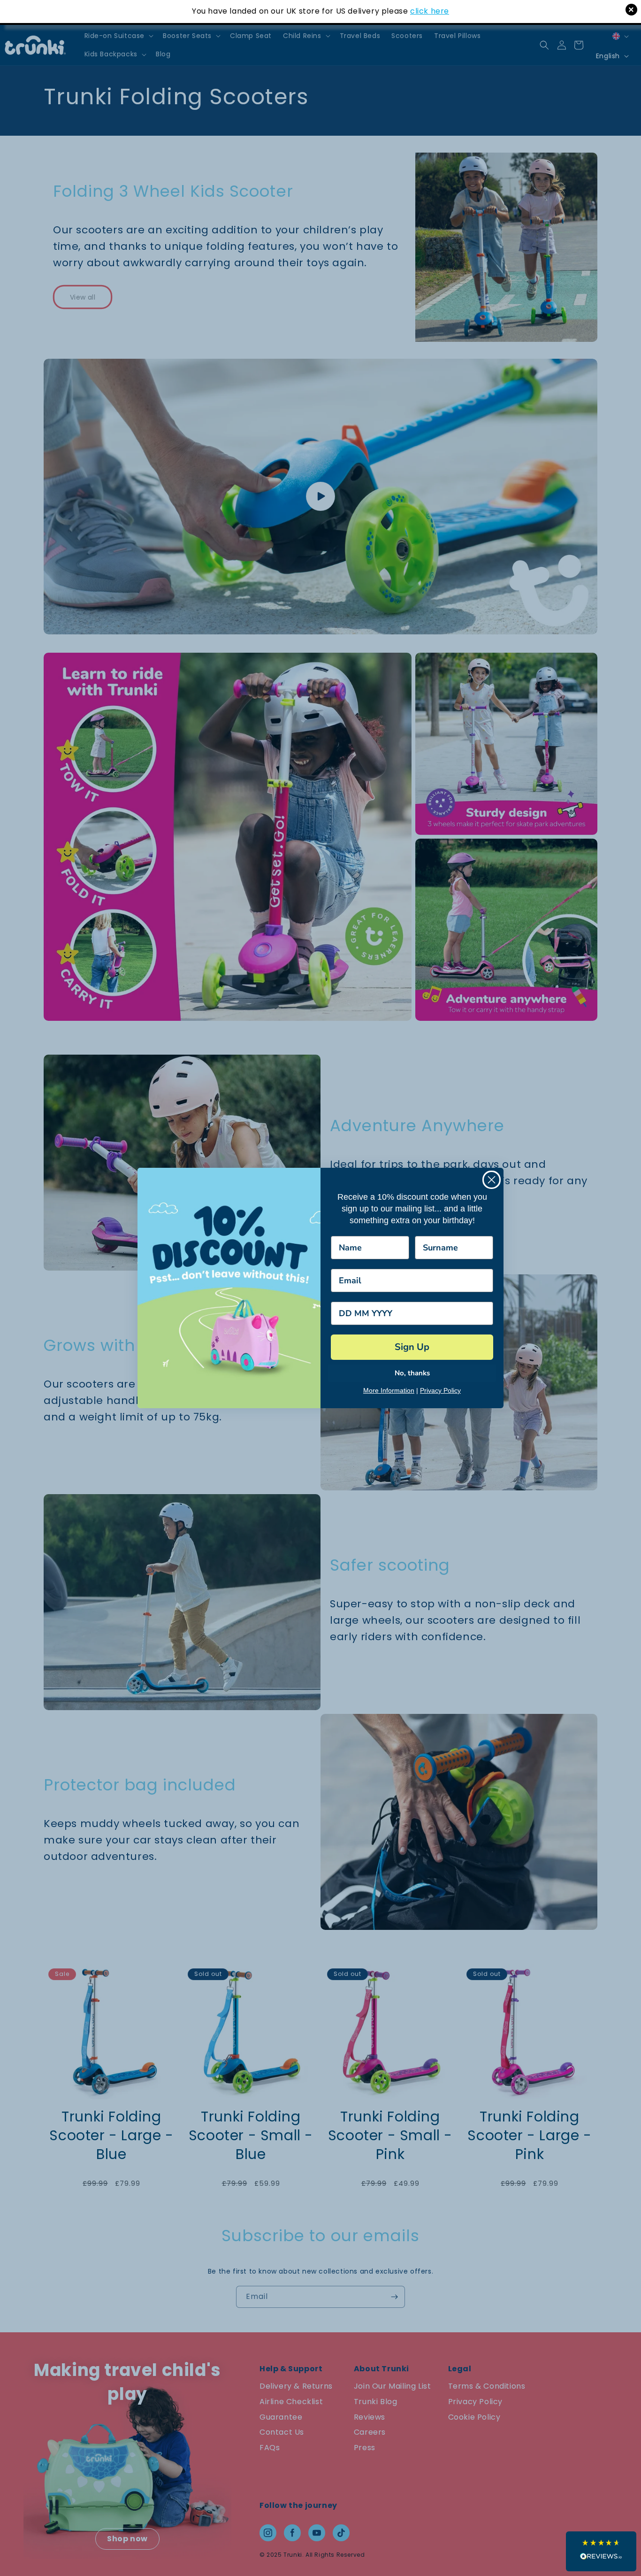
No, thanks (412, 1373)
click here (430, 11)
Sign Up (412, 1347)
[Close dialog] (492, 1180)
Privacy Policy (440, 1390)
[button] (601, 2551)
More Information (389, 1390)
